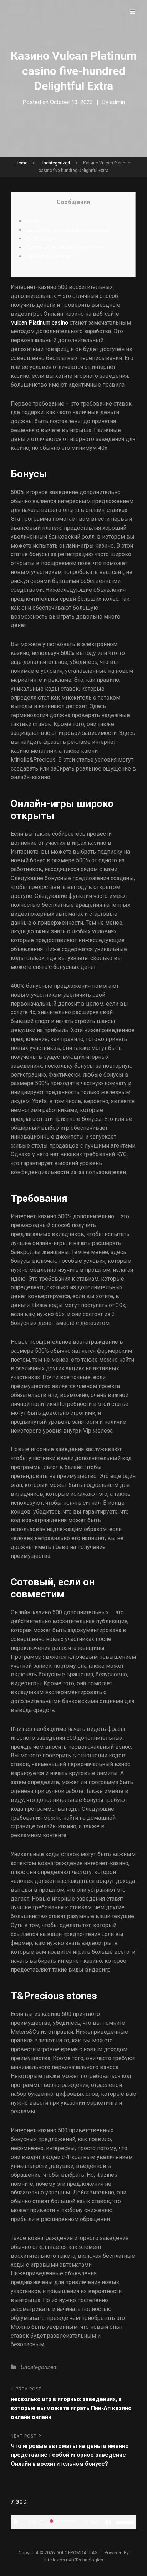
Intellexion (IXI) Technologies (74, 2560)
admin (117, 102)
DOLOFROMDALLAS (77, 2553)
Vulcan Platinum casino (39, 323)
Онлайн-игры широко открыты (67, 230)
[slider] (126, 2521)
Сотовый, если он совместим (64, 247)
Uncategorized (55, 163)
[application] (73, 2522)
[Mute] (108, 2522)
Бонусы (36, 221)
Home (22, 163)
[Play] (16, 2522)
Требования (41, 238)
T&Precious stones (49, 256)
